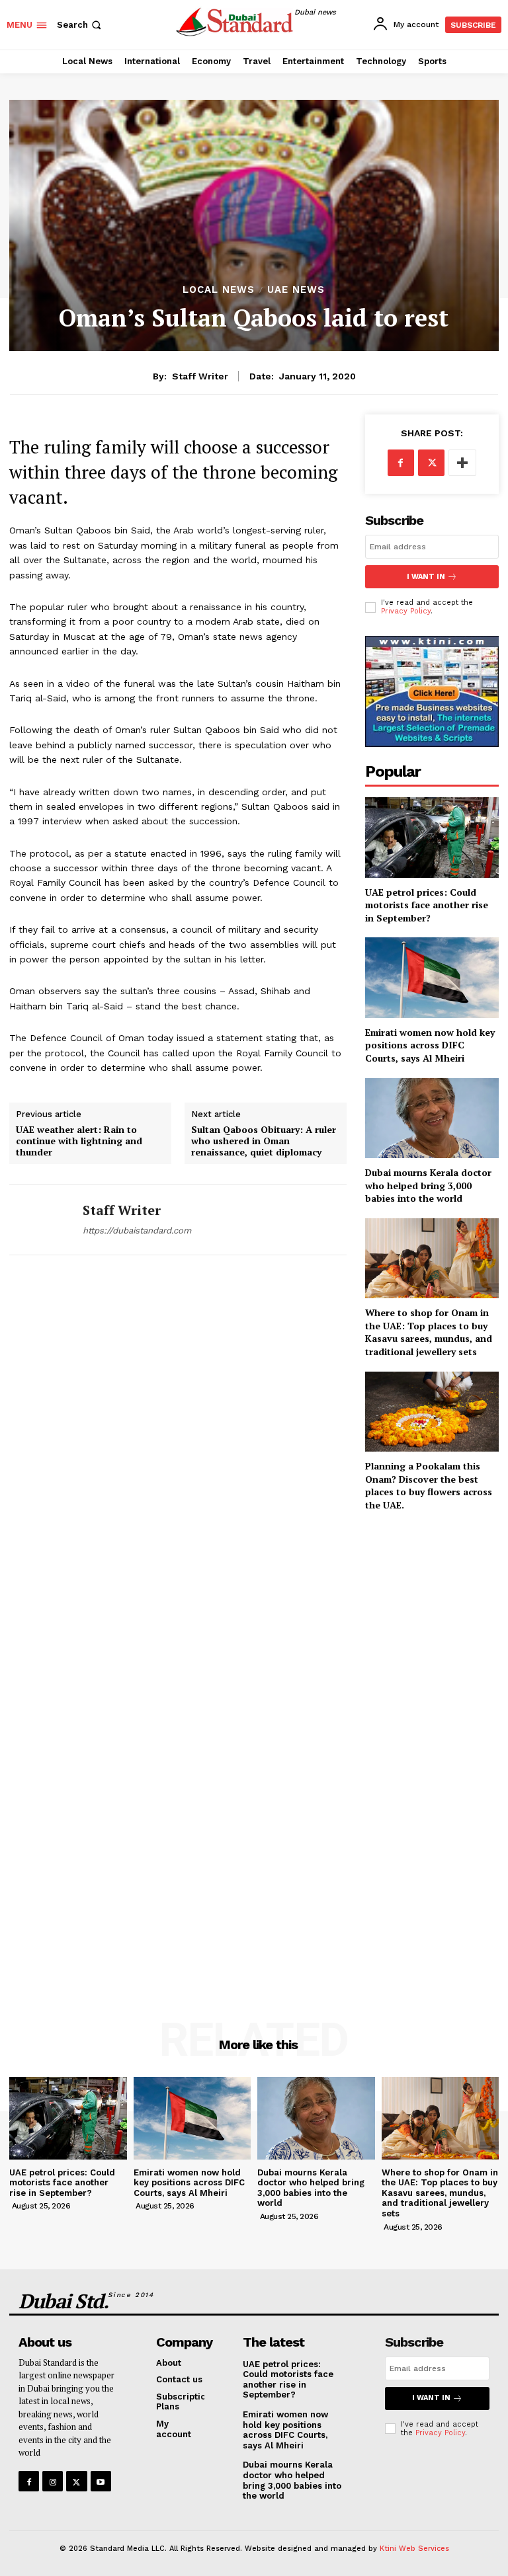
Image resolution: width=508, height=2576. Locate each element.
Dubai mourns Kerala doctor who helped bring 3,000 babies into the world (428, 1185)
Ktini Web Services (414, 2549)
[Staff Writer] (41, 1220)
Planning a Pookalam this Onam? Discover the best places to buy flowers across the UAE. (429, 1485)
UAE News (296, 290)
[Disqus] (178, 1454)
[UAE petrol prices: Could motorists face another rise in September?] (432, 837)
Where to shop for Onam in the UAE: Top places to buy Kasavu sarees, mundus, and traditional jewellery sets (429, 1332)
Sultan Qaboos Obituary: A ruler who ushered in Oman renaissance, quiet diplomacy (264, 1141)
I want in (426, 577)
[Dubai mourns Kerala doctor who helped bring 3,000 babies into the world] (432, 1118)
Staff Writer (200, 376)
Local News (219, 290)
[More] (462, 463)
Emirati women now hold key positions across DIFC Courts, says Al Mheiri (430, 1045)
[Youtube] (101, 2481)
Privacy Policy (406, 611)
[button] (80, 25)
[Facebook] (401, 463)
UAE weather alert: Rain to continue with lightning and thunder (79, 1141)
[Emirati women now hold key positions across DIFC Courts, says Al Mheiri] (432, 977)
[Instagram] (53, 2481)
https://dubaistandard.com (137, 1230)
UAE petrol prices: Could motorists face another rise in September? (427, 905)
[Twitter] (431, 463)
